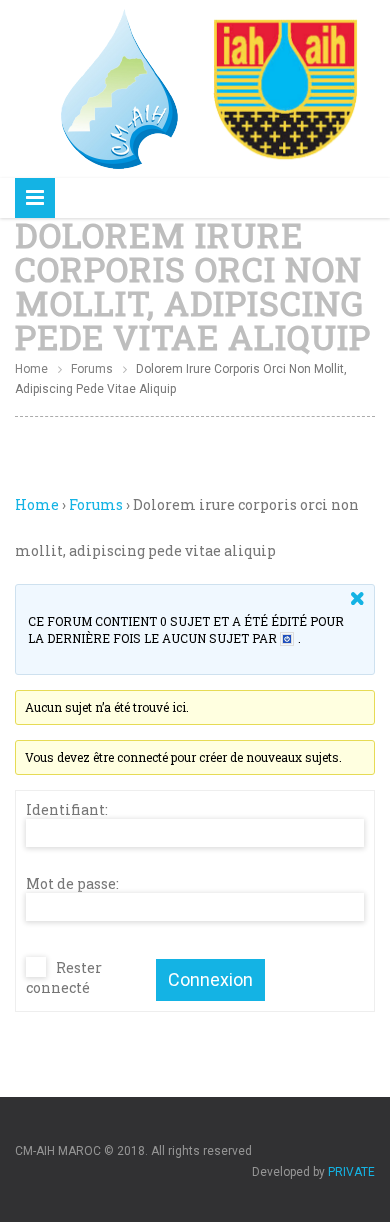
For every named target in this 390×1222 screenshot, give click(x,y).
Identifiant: (67, 810)
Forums (92, 369)
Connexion (210, 979)
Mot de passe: (72, 884)
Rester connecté (64, 978)
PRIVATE (351, 1172)
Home (31, 369)
